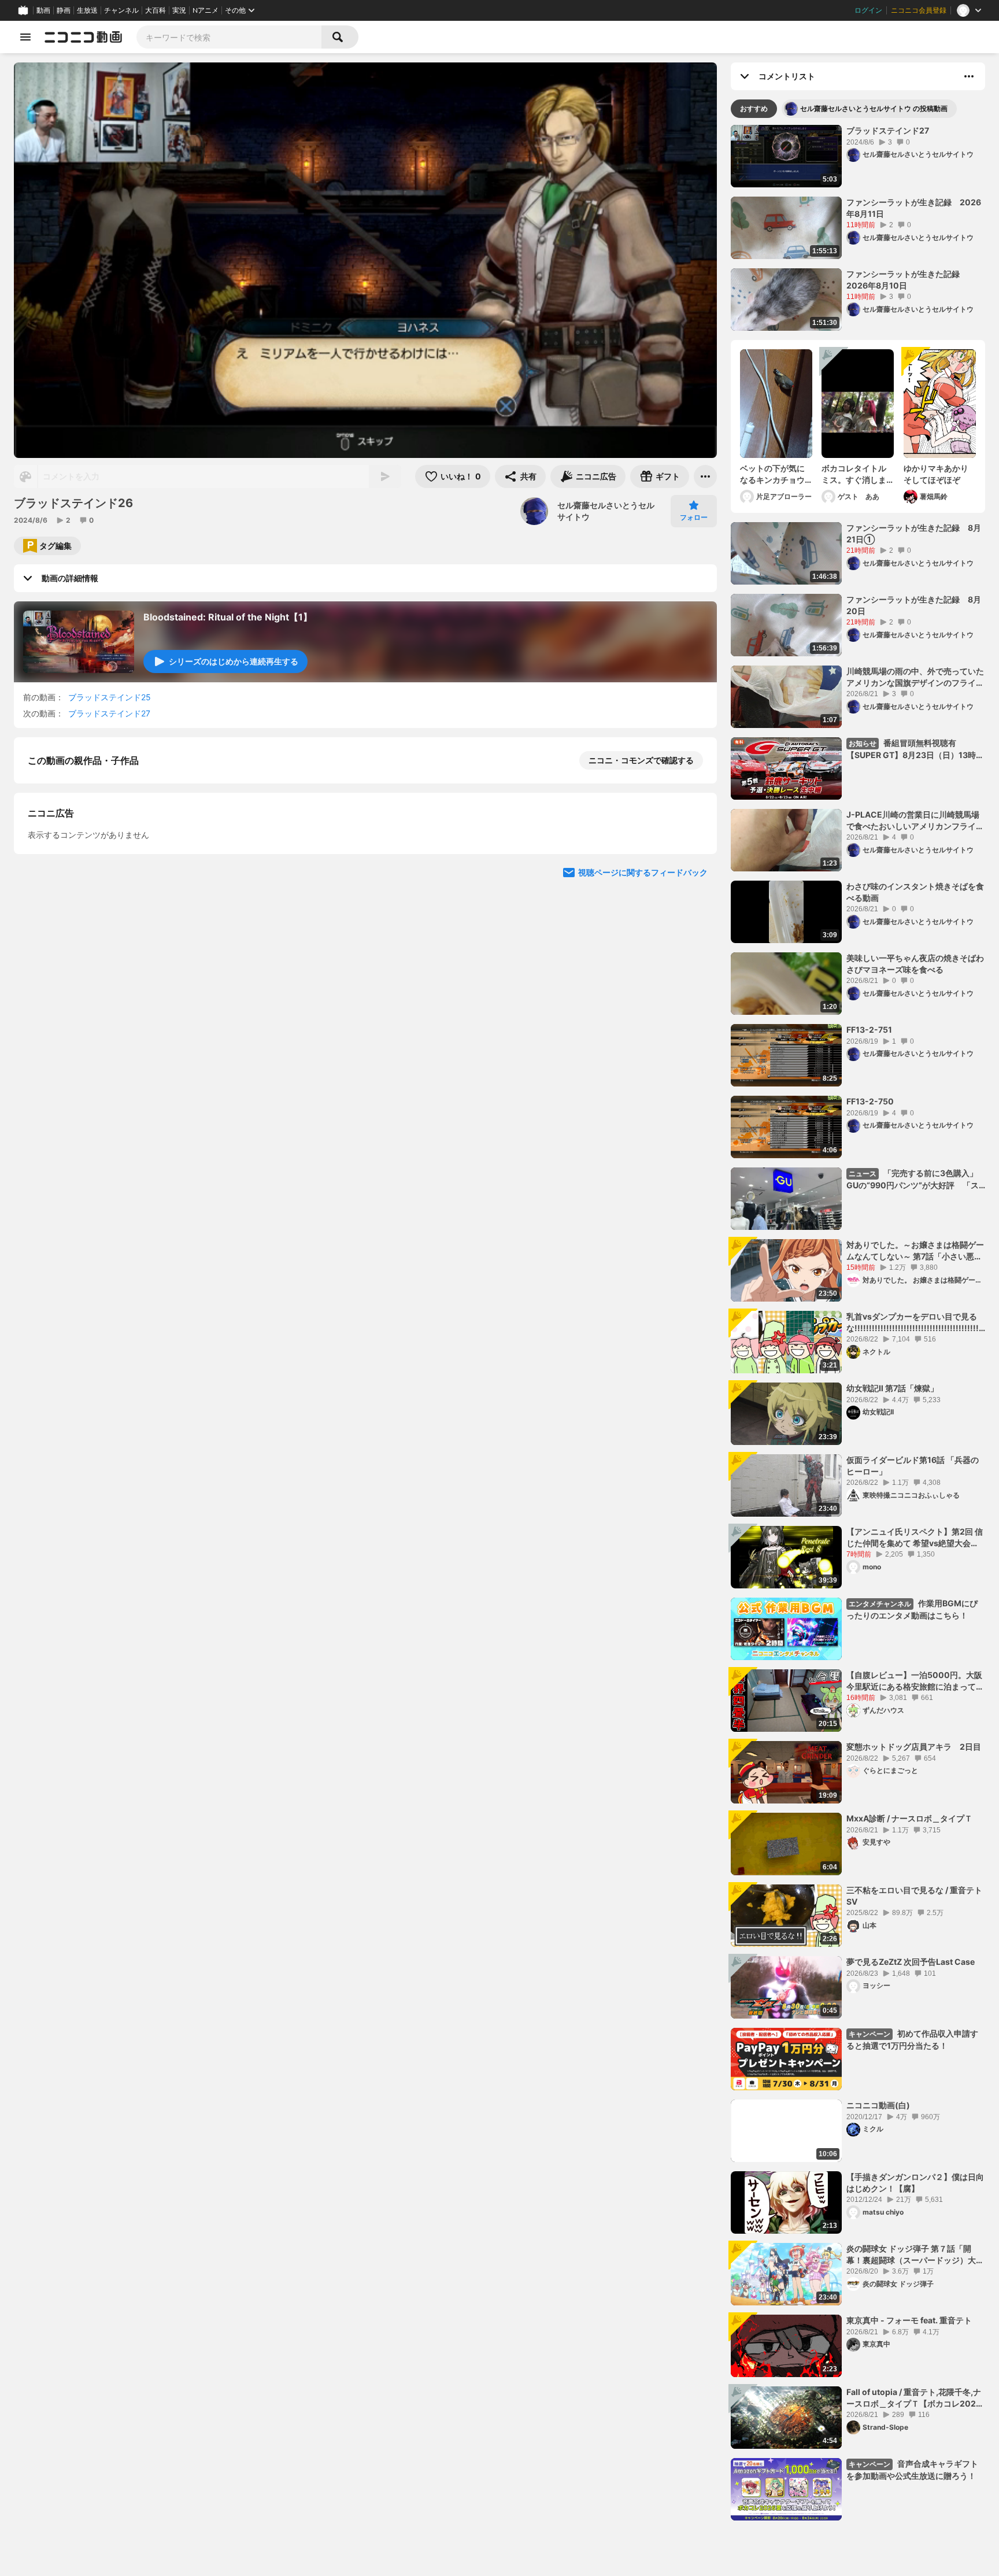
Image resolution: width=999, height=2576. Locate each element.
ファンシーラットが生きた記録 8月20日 (914, 605)
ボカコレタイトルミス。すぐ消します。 (854, 474)
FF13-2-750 (870, 1101)
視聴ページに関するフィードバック (643, 1098)
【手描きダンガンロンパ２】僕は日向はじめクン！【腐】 (915, 2183)
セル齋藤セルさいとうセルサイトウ (606, 511)
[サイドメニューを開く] (25, 37)
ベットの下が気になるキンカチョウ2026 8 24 (772, 474)
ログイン (868, 10)
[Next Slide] (694, 988)
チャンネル (121, 10)
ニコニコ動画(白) (878, 2105)
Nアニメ (206, 10)
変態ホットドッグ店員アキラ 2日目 (914, 1747)
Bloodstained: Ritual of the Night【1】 (228, 617)
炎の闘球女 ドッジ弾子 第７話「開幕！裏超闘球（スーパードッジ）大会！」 (911, 2255)
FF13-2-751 (869, 1030)
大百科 (156, 10)
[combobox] (229, 37)
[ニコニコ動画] (83, 37)
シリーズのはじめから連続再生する (234, 661)
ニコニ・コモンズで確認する (641, 760)
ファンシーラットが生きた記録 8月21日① (914, 533)
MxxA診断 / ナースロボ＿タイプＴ (909, 1818)
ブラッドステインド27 (109, 713)
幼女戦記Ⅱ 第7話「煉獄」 (892, 1388)
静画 (64, 10)
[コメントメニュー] (969, 76)
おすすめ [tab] (754, 108)
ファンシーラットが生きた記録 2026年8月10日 (907, 280)
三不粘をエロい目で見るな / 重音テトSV (914, 1896)
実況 (179, 10)
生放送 (87, 10)
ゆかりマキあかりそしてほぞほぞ (936, 474)
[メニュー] (705, 476)
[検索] (340, 37)
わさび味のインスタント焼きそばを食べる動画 (915, 892)
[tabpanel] (858, 1323)
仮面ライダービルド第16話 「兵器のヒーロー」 (913, 1466)
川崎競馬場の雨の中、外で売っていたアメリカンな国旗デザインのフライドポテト (915, 677)
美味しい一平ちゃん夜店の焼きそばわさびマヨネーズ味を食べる (915, 964)
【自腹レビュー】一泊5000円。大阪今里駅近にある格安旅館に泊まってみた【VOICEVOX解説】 (915, 1681)
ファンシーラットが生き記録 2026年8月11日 (914, 208)
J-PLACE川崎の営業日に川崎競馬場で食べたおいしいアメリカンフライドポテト (915, 821)
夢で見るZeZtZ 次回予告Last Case (911, 1962)
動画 (43, 10)
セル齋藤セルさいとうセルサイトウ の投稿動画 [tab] (874, 108)
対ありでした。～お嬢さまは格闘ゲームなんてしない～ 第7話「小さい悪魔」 (915, 1251)
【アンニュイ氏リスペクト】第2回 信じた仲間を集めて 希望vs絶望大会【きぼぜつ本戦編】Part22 (915, 1538)
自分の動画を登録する (94, 880)
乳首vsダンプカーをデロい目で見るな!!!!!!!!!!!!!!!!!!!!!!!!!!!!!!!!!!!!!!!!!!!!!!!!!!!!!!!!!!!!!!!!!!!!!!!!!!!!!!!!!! (915, 1322)
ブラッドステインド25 (110, 697)
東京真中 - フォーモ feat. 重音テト (909, 2320)
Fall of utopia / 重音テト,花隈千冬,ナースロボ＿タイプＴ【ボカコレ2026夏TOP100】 (914, 2398)
